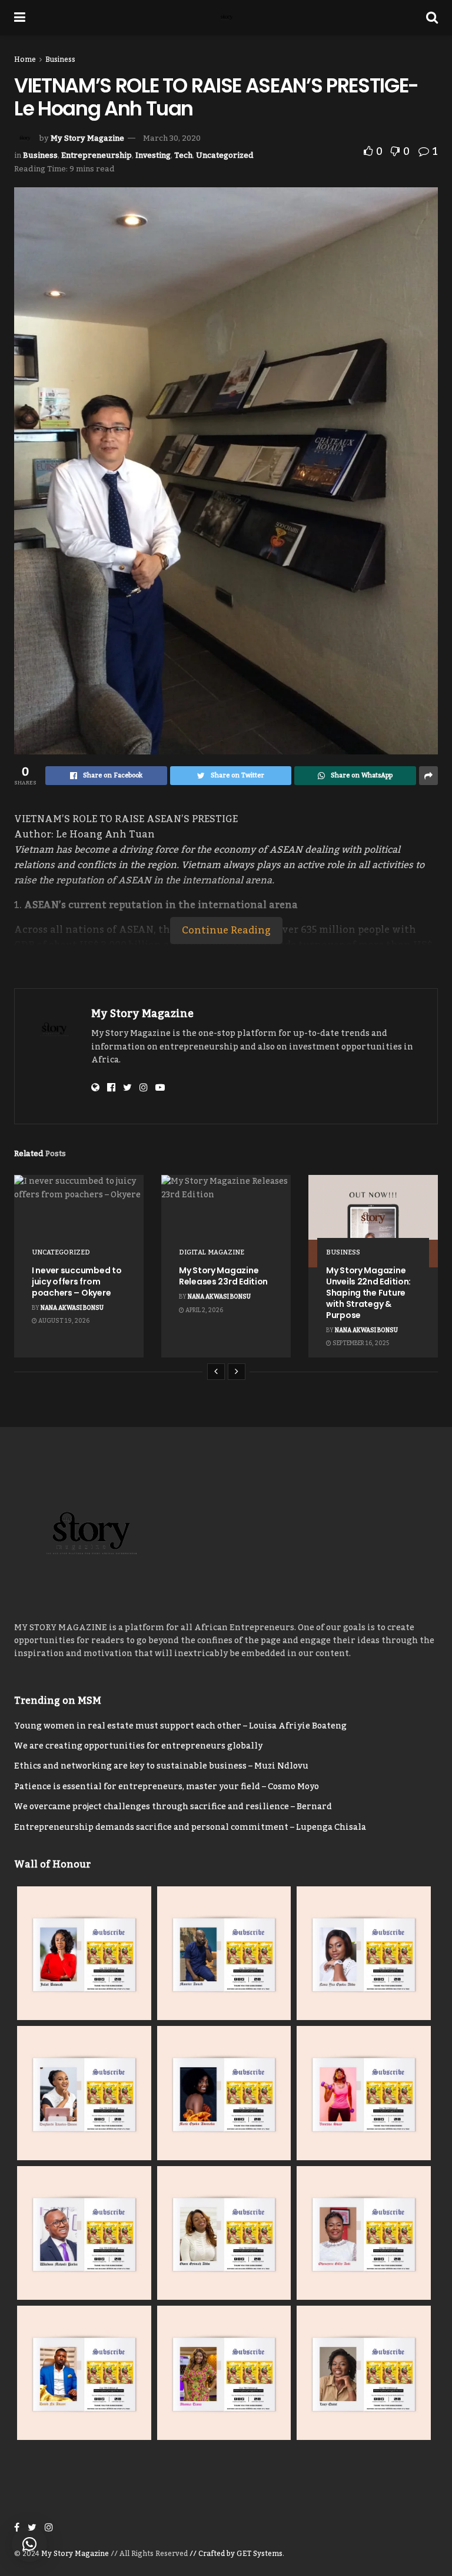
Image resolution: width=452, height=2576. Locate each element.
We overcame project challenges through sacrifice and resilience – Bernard (173, 1807)
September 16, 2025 (360, 1343)
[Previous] (216, 1372)
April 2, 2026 (204, 1310)
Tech (183, 155)
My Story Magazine (87, 138)
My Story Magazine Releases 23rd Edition (223, 1276)
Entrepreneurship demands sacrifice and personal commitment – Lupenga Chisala (190, 1827)
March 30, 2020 (172, 138)
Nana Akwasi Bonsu (72, 1308)
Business (60, 59)
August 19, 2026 (63, 1321)
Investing (153, 155)
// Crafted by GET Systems (236, 2554)
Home (25, 59)
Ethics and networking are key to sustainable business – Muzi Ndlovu (161, 1766)
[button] (29, 2544)
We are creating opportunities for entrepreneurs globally (138, 1746)
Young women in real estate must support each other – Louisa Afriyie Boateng (180, 1726)
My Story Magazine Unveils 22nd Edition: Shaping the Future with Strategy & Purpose (368, 1293)
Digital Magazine (212, 1253)
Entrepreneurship (97, 155)
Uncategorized (225, 155)
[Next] (237, 1372)
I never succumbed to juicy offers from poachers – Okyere (77, 1282)
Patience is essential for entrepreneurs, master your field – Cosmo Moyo (167, 1787)
